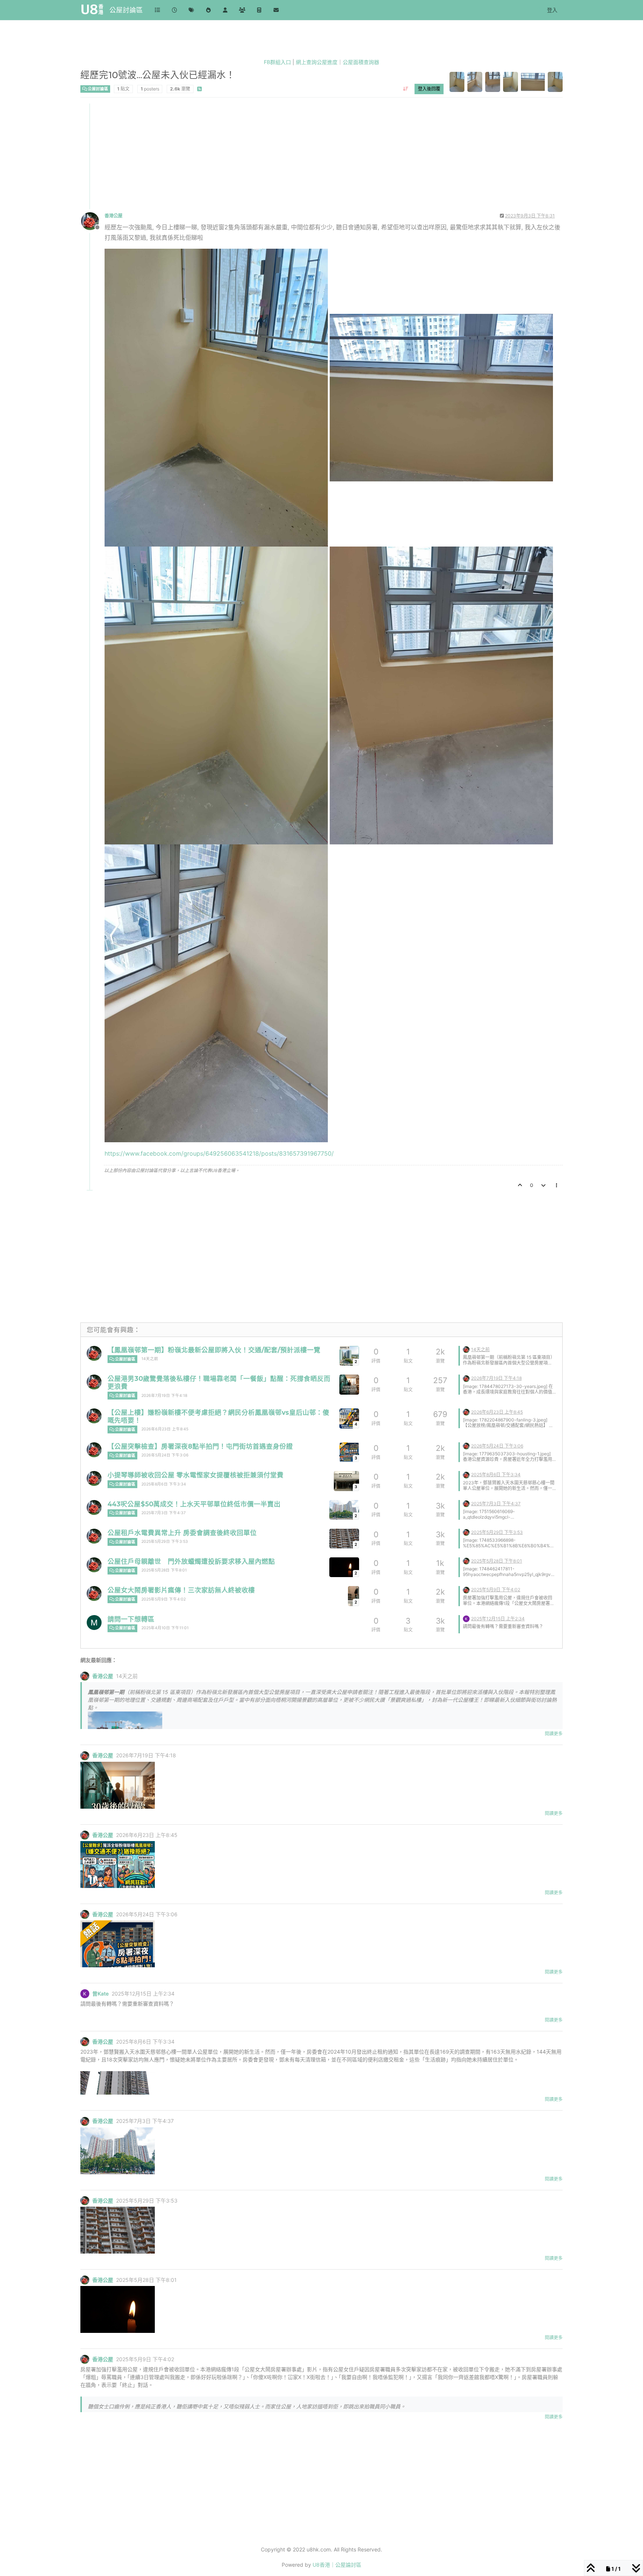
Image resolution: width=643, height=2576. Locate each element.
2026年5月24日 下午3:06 (165, 1455)
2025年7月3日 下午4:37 (164, 1513)
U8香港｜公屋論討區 (337, 2565)
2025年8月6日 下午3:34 (164, 1484)
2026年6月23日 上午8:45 (165, 1429)
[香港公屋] (94, 1353)
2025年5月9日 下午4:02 (164, 1599)
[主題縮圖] (349, 1384)
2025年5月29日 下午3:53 (165, 1542)
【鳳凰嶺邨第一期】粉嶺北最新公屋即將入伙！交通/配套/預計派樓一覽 (214, 1350)
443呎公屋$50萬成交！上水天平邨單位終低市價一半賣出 (194, 1504)
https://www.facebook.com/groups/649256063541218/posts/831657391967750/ (219, 1153)
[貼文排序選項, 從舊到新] (405, 89)
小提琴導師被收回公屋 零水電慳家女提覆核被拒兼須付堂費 (196, 1475)
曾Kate (100, 1994)
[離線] (93, 221)
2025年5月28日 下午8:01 (164, 1570)
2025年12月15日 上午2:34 (498, 1619)
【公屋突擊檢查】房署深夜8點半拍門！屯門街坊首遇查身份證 (200, 1446)
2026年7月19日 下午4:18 (164, 1396)
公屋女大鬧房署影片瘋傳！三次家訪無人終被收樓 (181, 1590)
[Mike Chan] (94, 1623)
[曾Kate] (466, 1618)
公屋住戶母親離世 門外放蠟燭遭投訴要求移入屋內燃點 (191, 1561)
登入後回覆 (429, 88)
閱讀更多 (554, 1734)
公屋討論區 (126, 10)
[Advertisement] (304, 156)
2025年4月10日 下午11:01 (165, 1628)
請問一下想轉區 (131, 1619)
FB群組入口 (277, 62)
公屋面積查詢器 (361, 62)
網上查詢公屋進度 (317, 62)
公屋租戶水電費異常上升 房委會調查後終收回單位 (182, 1533)
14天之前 (150, 1359)
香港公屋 (113, 216)
